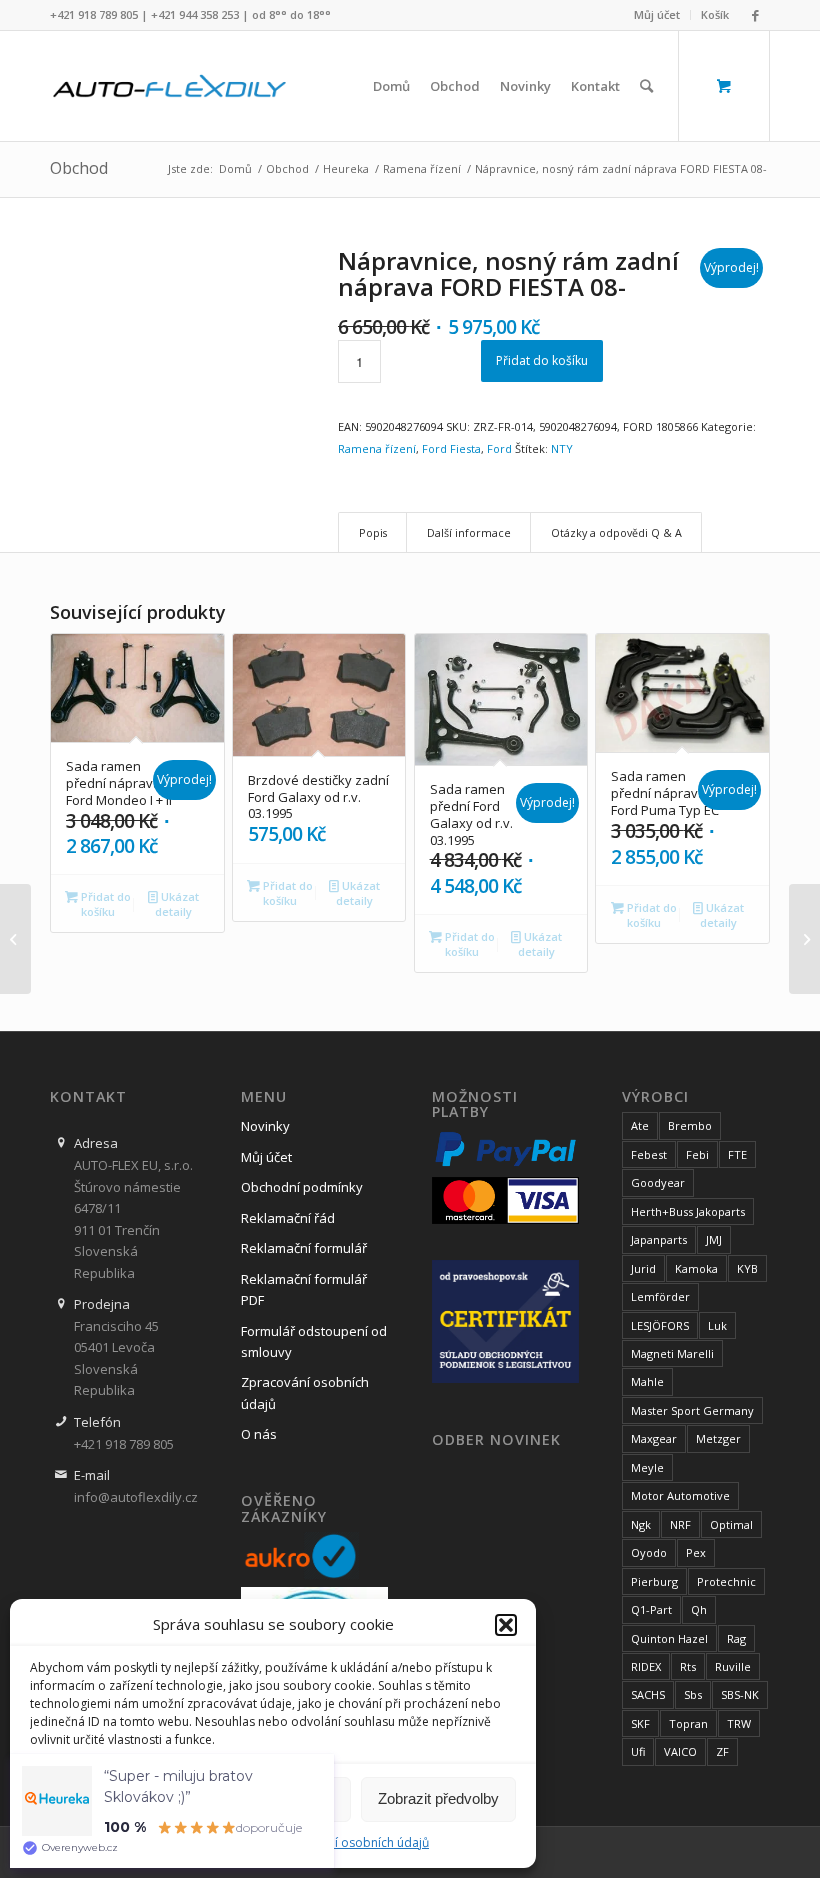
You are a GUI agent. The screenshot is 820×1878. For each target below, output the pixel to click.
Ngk (641, 1524)
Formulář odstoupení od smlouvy (314, 1341)
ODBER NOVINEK (496, 1440)
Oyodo (649, 1552)
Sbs (693, 1694)
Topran (688, 1723)
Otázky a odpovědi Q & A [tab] (616, 532)
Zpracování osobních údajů (351, 1842)
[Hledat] (646, 86)
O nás (259, 1434)
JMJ (714, 1239)
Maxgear (654, 1438)
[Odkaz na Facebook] (755, 15)
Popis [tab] (373, 532)
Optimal (731, 1524)
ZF (722, 1751)
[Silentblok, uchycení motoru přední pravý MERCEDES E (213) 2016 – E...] (15, 939)
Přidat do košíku (542, 360)
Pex (696, 1552)
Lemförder (660, 1296)
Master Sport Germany (692, 1410)
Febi (697, 1154)
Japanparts (659, 1239)
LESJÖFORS (660, 1325)
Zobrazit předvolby (438, 1798)
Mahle (647, 1381)
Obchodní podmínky (302, 1187)
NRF (680, 1524)
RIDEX (646, 1666)
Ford (499, 448)
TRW (739, 1723)
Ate (640, 1125)
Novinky (265, 1126)
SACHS (648, 1694)
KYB (747, 1268)
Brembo (690, 1125)
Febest (649, 1154)
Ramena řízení (377, 448)
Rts (688, 1666)
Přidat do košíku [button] (104, 904)
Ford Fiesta (451, 448)
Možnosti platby (475, 1104)
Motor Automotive (680, 1495)
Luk (717, 1325)
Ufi (638, 1751)
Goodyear (658, 1182)
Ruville (733, 1666)
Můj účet (657, 14)
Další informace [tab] (469, 532)
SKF (640, 1723)
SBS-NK (740, 1694)
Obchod (79, 168)
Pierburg (654, 1581)
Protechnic (726, 1581)
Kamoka (696, 1268)
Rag (736, 1638)
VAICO (680, 1751)
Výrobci (655, 1097)
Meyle (647, 1467)
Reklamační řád (288, 1218)
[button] (506, 1625)
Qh (699, 1609)
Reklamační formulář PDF (304, 1289)
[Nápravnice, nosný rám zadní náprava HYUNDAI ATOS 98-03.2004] (804, 939)
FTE (737, 1154)
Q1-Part (651, 1609)
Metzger (718, 1438)
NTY (562, 448)
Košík (715, 14)
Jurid (643, 1268)
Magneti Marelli (672, 1353)
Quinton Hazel (669, 1638)
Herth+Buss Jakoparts (688, 1211)
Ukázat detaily (177, 904)
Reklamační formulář (304, 1248)
